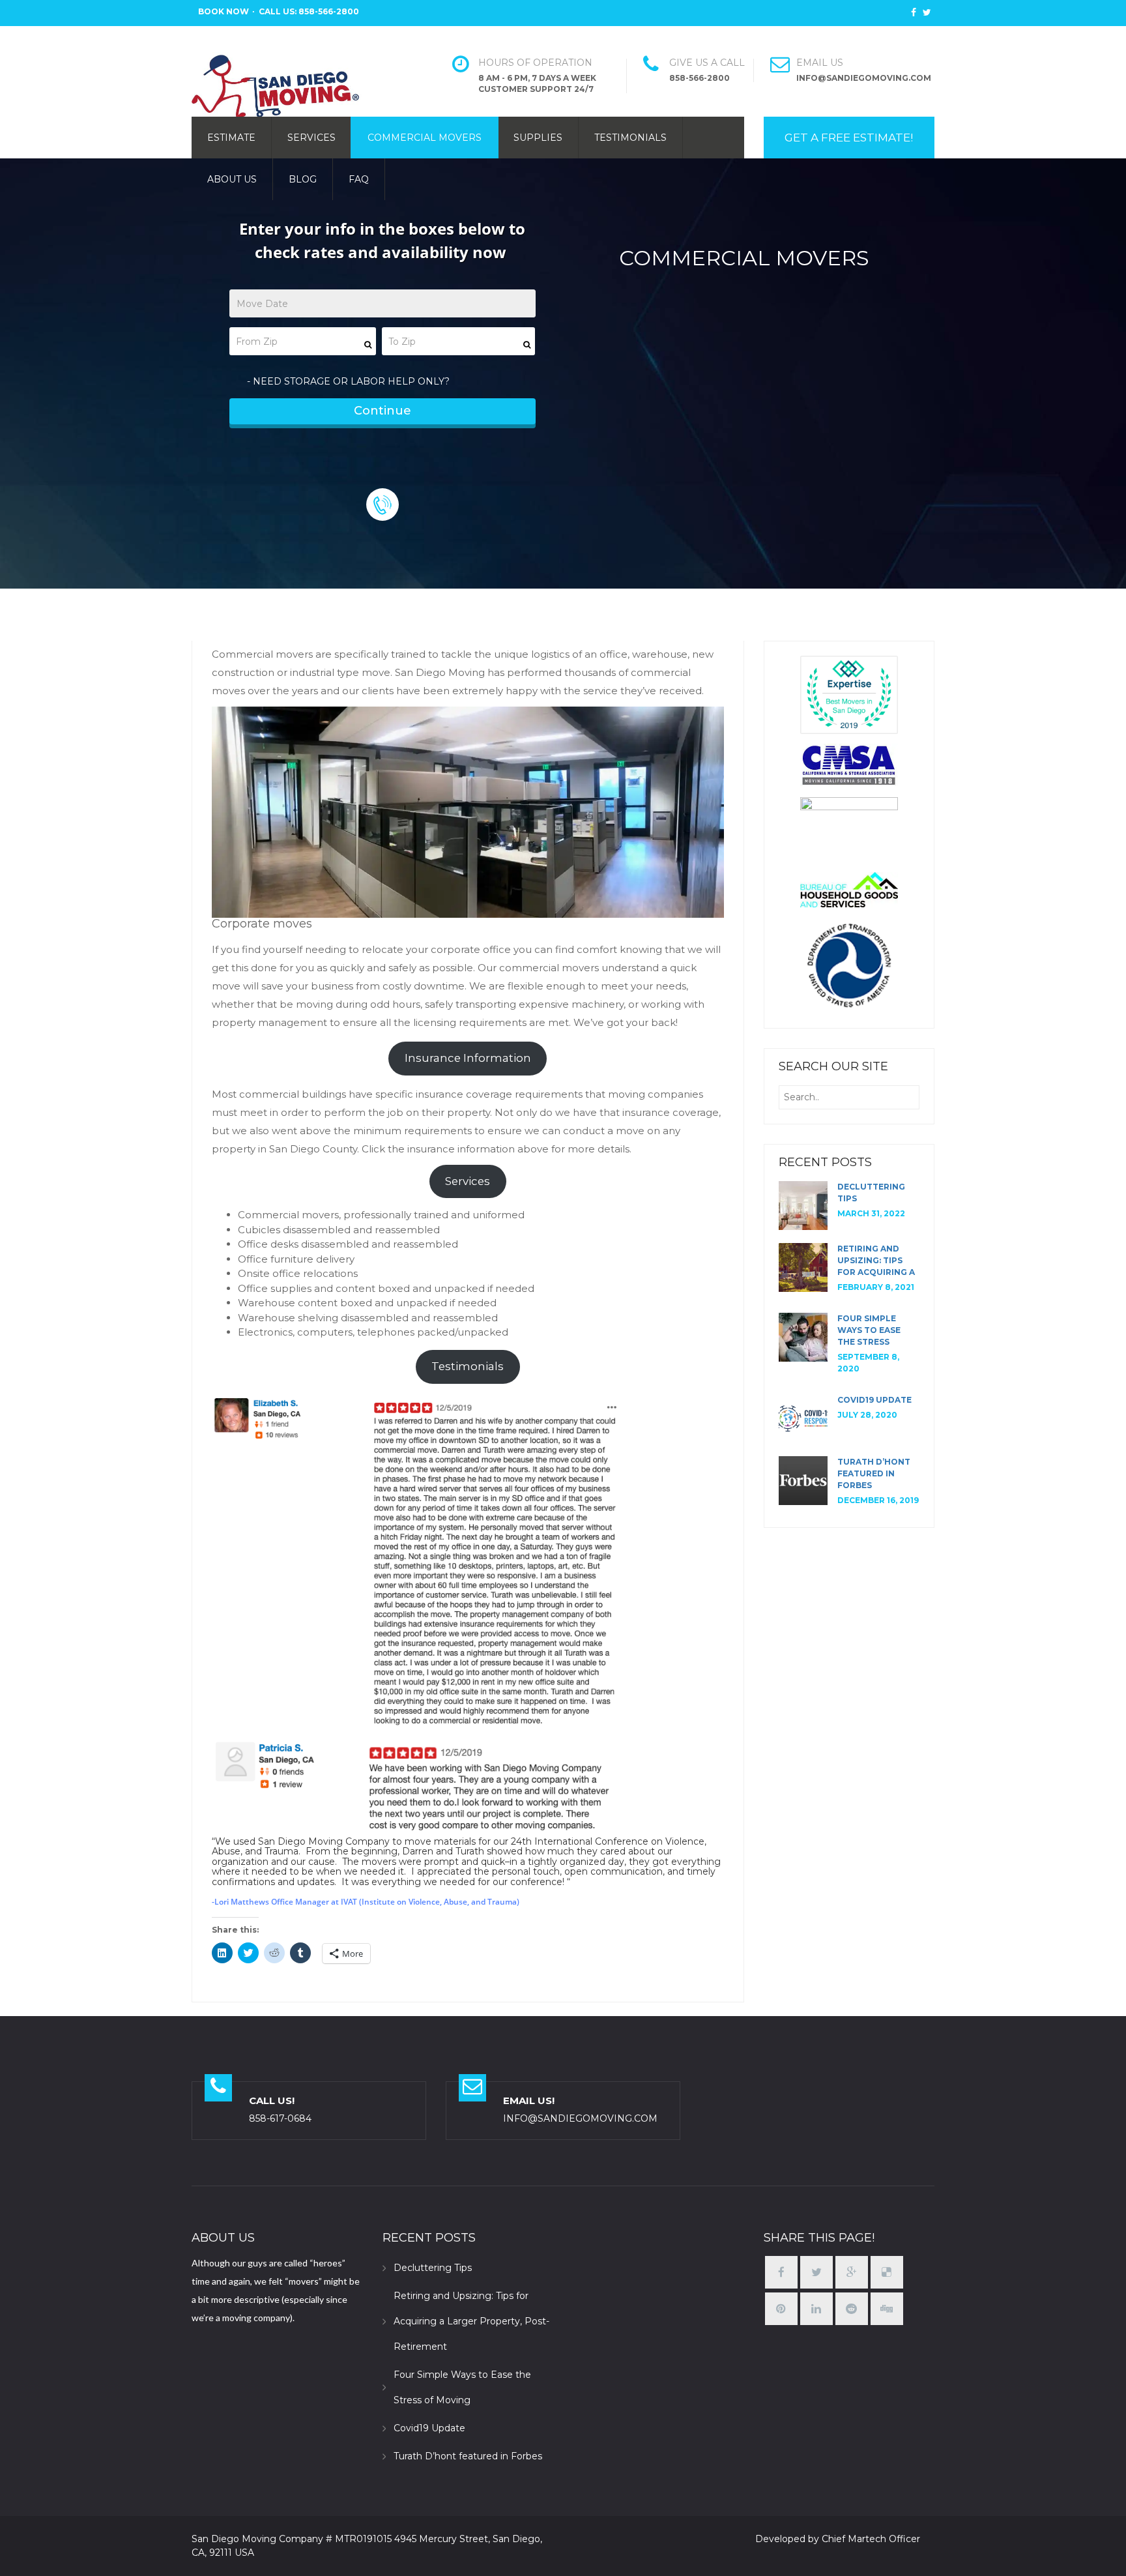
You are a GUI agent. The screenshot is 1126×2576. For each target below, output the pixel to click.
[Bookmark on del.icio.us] (887, 2273)
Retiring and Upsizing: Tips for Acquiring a (876, 1260)
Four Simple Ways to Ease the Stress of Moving (462, 2387)
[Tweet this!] (816, 2273)
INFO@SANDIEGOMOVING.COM (580, 2118)
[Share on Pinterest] (781, 2309)
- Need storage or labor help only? (348, 381)
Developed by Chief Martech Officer (838, 2539)
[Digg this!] (887, 2309)
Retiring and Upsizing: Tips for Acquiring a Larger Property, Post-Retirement (471, 2321)
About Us (232, 179)
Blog (303, 179)
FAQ (359, 179)
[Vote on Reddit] (852, 2309)
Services (311, 138)
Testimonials (630, 138)
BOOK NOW (224, 11)
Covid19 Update (874, 1400)
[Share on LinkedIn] (816, 2309)
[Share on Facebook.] (781, 2273)
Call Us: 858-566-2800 (309, 11)
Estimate (231, 138)
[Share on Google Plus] (852, 2273)
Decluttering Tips (433, 2268)
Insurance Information (468, 1058)
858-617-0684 (280, 2118)
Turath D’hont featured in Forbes (874, 1473)
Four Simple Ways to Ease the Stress (869, 1330)
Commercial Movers (425, 138)
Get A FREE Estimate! (849, 138)
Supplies (538, 138)
